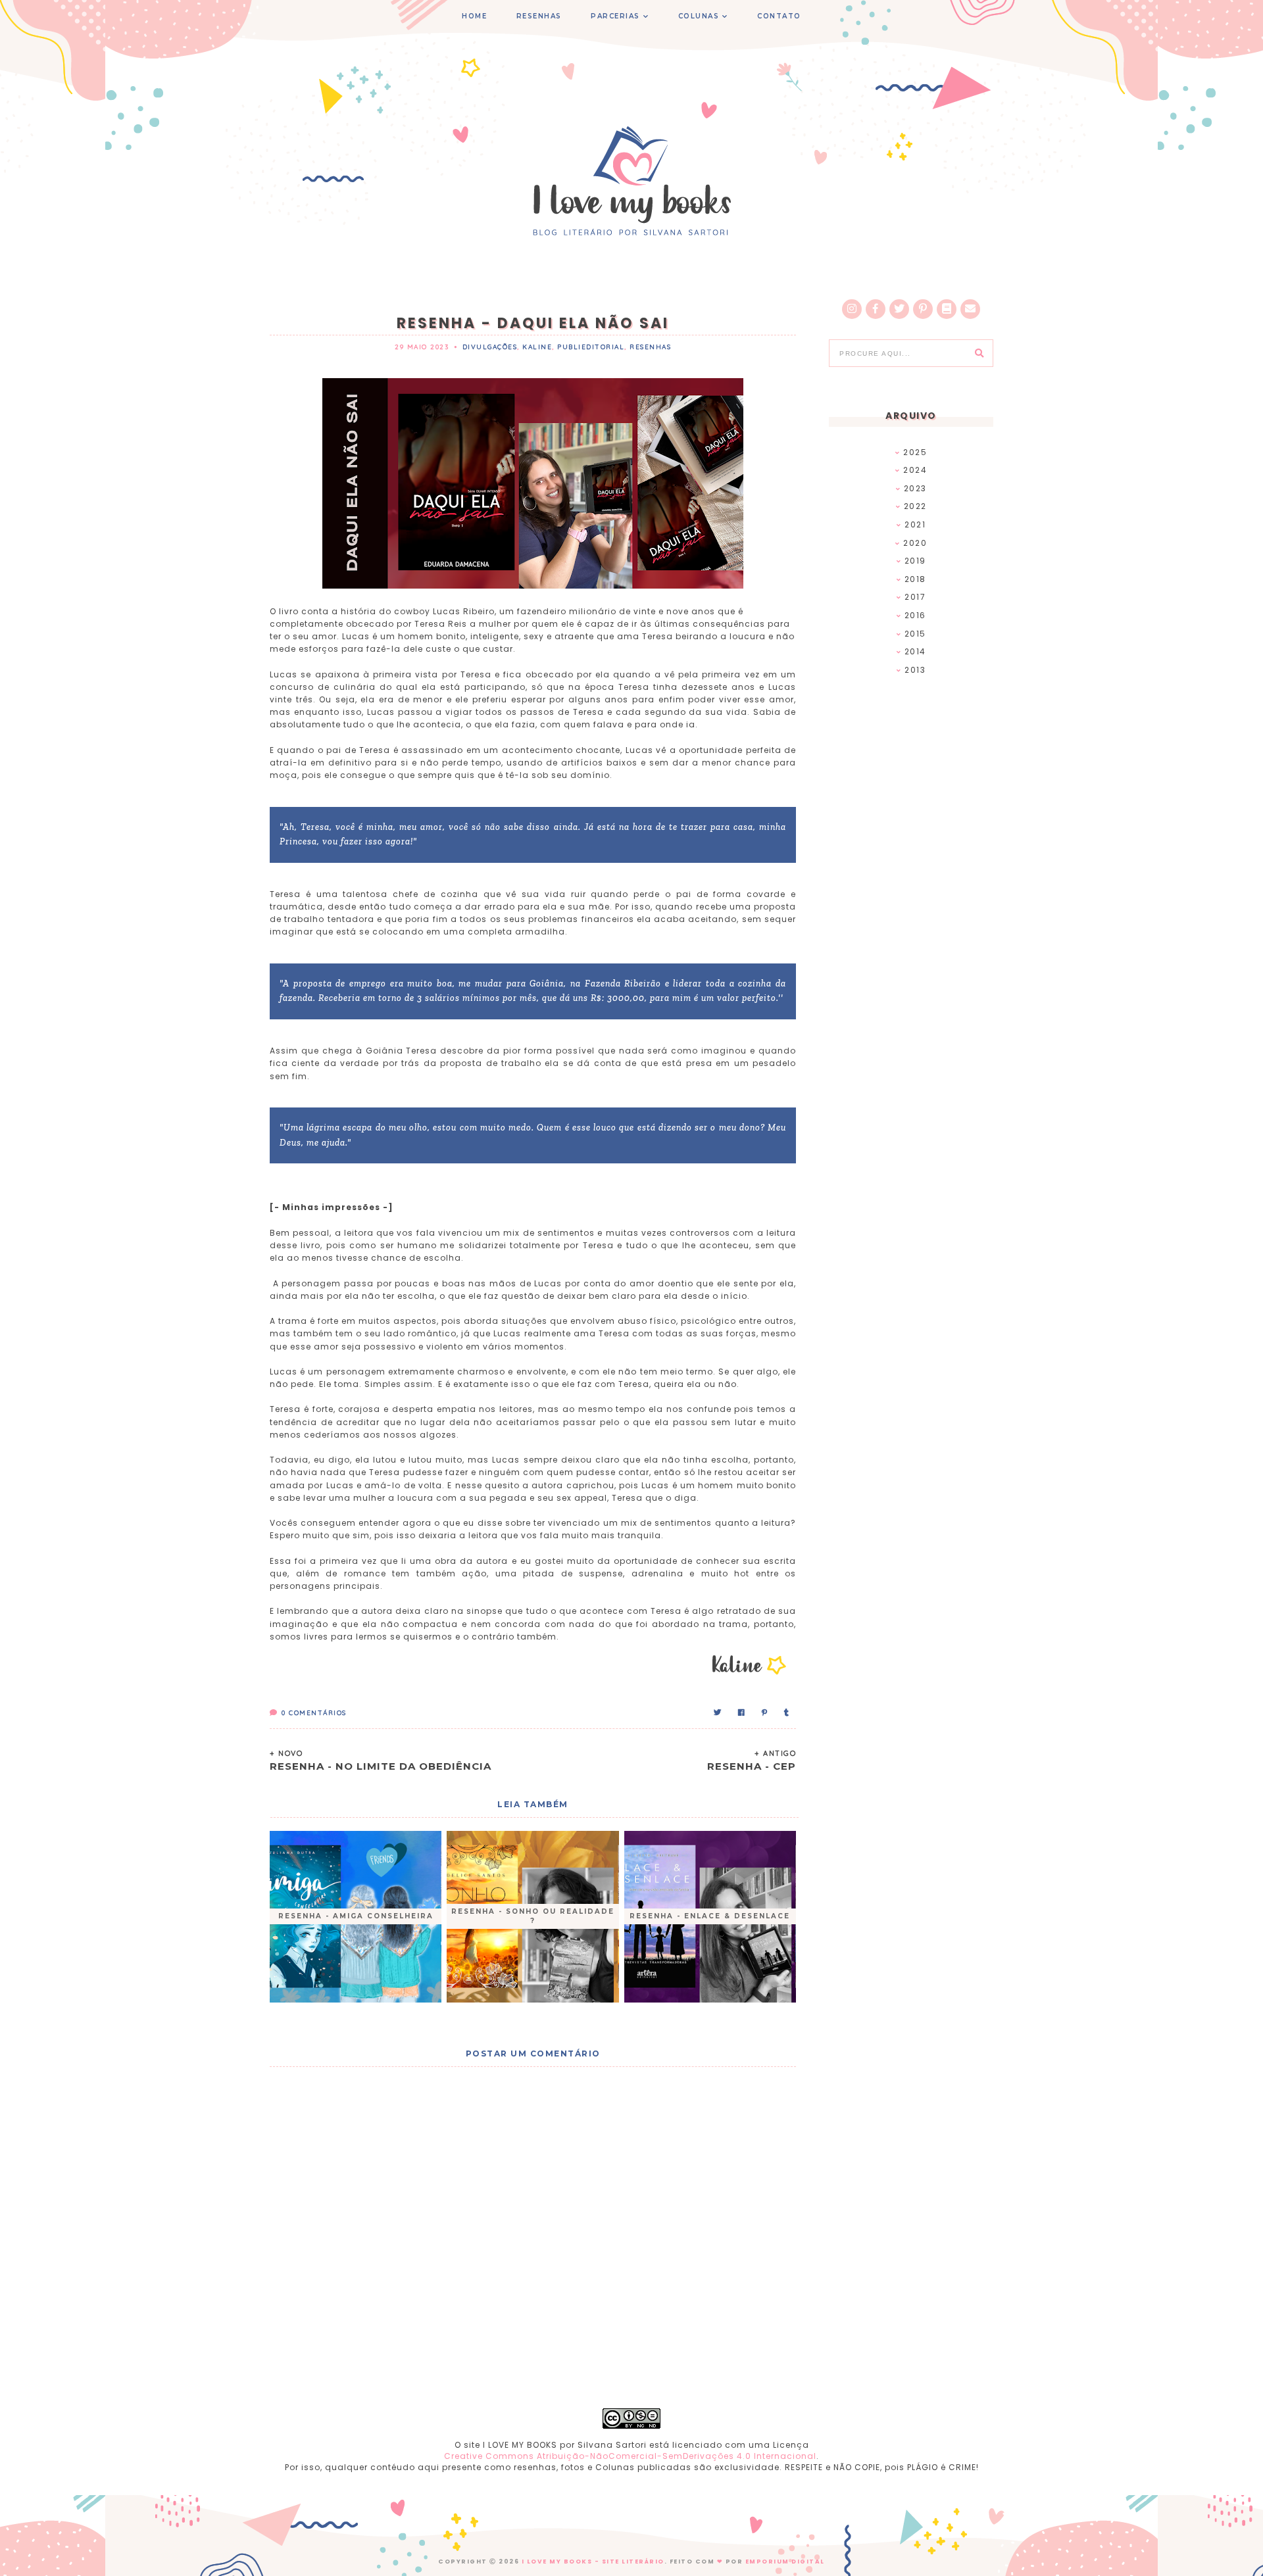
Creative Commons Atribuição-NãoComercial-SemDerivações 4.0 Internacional (630, 2456)
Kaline (537, 347)
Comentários (314, 1713)
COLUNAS (699, 16)
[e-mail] (970, 309)
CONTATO (779, 16)
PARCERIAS (615, 16)
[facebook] (876, 309)
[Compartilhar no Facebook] (742, 1713)
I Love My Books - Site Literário (593, 2562)
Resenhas (650, 347)
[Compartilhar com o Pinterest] (765, 1713)
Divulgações (490, 347)
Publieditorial (591, 347)
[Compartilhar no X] (718, 1713)
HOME (474, 16)
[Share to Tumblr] (787, 1713)
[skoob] (947, 309)
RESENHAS (539, 16)
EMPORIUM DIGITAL (785, 2562)
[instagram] (852, 309)
